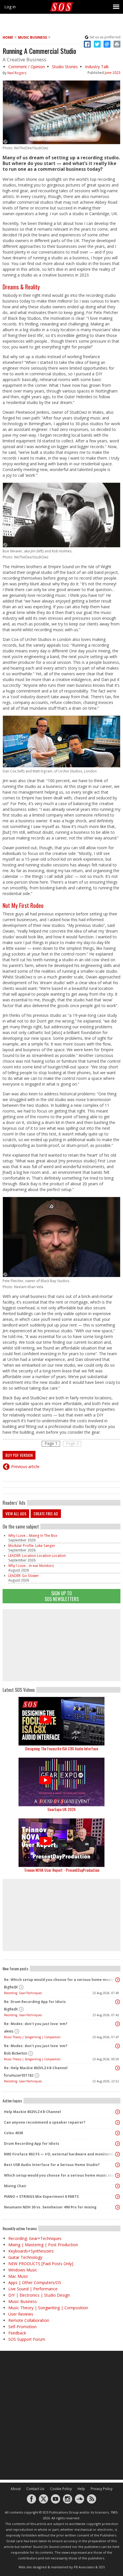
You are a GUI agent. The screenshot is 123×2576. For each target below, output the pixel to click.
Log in (10, 7)
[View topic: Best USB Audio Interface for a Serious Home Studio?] (118, 2165)
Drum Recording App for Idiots (32, 2144)
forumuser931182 (19, 2075)
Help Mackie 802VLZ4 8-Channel (32, 2112)
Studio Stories (65, 67)
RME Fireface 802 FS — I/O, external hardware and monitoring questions (60, 2154)
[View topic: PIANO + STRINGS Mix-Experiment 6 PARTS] (118, 2197)
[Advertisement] (61, 1645)
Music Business (32, 37)
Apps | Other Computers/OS (35, 2282)
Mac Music (18, 2276)
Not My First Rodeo (23, 905)
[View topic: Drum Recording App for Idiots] (118, 2144)
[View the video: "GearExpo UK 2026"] (61, 1782)
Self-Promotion (22, 2327)
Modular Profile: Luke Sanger (32, 1546)
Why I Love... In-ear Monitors (31, 1566)
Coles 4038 (13, 2133)
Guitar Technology (25, 2257)
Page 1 (51, 1443)
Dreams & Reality (21, 287)
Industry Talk (97, 67)
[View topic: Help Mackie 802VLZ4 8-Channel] (118, 2112)
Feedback (17, 2333)
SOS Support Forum (27, 2339)
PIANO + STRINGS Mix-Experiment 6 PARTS (41, 2197)
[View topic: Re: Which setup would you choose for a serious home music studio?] (118, 1980)
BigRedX (11, 1987)
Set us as (105, 37)
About (16, 2489)
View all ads (16, 1513)
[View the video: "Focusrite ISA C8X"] (61, 1721)
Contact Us (35, 2489)
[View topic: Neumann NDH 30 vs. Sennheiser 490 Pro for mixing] (118, 2207)
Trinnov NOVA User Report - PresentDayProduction (62, 1870)
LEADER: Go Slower (24, 1576)
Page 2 (72, 1443)
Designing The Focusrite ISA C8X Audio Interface (62, 1748)
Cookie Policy (61, 2489)
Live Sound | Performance (33, 2289)
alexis (9, 2031)
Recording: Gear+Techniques (23, 1993)
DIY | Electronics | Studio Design (39, 2295)
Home (8, 37)
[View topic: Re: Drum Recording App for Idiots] (118, 2002)
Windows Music (23, 2270)
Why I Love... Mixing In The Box (33, 1536)
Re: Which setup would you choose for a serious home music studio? (60, 1980)
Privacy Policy (102, 2489)
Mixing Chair (15, 2186)
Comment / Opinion (27, 67)
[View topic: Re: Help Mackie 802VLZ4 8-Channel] (118, 2068)
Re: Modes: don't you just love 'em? (36, 2024)
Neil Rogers (17, 73)
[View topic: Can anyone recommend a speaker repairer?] (118, 2122)
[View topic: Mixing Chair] (118, 2186)
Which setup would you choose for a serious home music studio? (60, 2175)
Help (81, 2489)
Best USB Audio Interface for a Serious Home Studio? (52, 2165)
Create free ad (46, 1513)
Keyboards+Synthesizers (31, 2251)
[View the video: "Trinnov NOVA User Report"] (61, 1843)
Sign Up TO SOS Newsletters (62, 1596)
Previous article (25, 1466)
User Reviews (21, 2314)
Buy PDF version (19, 1455)
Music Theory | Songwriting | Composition (32, 2037)
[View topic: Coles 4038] (118, 2133)
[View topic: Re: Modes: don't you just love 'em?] (118, 2024)
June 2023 (113, 73)
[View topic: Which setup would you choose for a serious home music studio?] (118, 2175)
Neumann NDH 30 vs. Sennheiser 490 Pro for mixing (50, 2207)
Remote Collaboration (29, 2320)
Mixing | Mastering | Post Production (43, 2245)
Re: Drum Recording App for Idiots (35, 2002)
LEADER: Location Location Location (37, 1556)
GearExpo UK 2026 (61, 1809)
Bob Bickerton (16, 2053)
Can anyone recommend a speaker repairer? (45, 2122)
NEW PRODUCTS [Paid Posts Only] (41, 2264)
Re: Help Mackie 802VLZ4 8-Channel (36, 2068)
